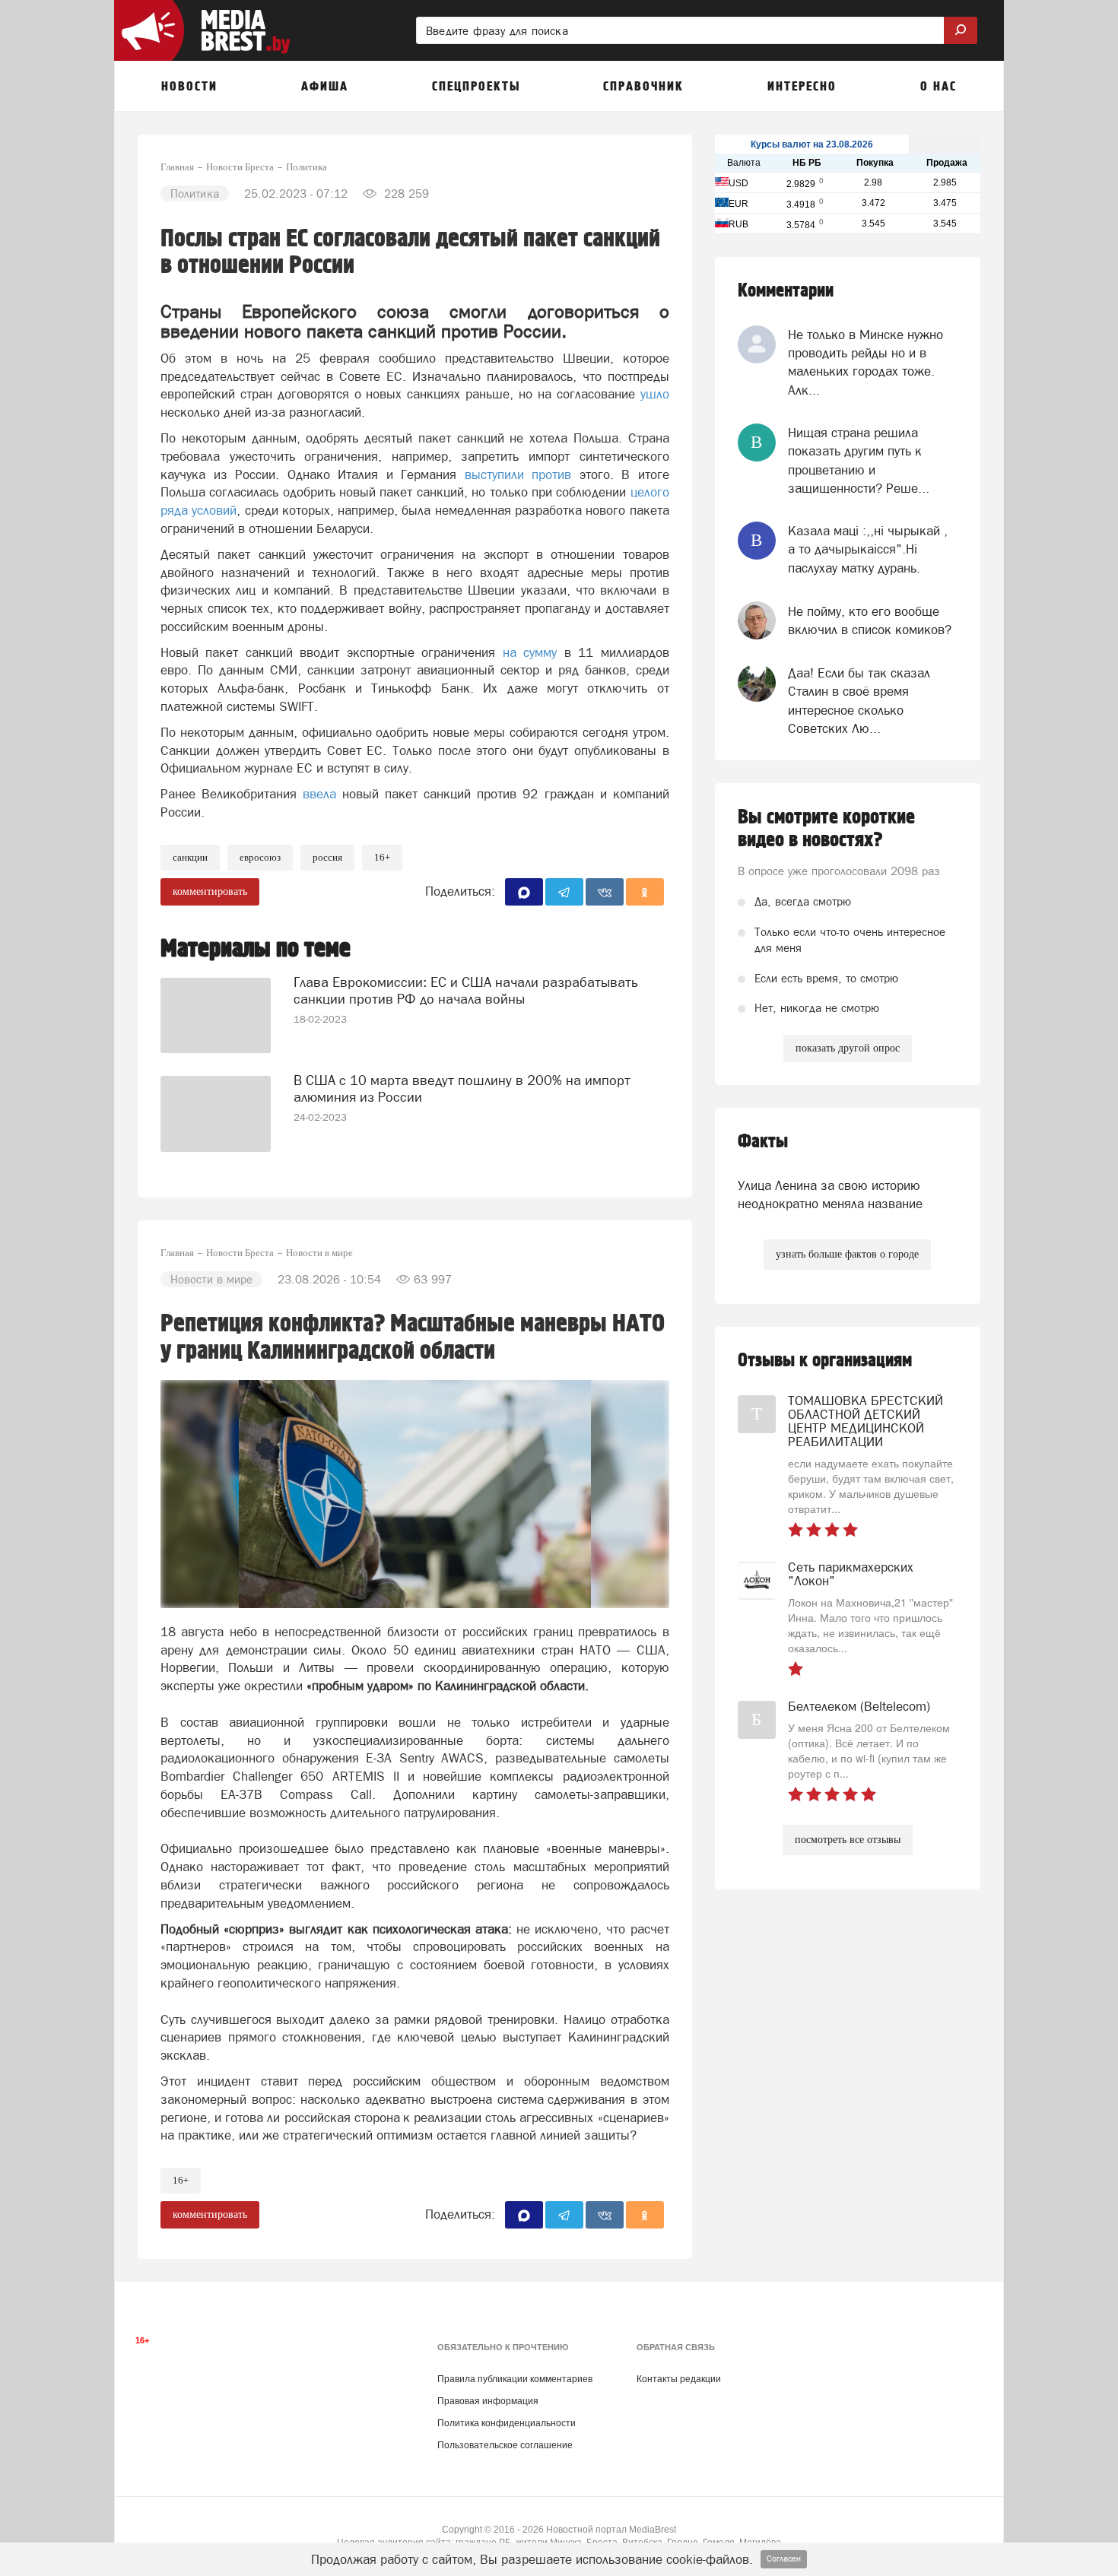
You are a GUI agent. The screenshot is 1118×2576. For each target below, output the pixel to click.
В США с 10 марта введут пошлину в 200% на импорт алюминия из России (462, 1088)
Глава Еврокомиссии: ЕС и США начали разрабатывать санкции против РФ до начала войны (466, 990)
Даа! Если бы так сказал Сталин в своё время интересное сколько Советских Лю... (859, 701)
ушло (655, 394)
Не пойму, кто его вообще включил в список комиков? (870, 620)
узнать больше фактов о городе (847, 1254)
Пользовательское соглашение (505, 2445)
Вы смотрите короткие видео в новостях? (826, 829)
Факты (763, 1142)
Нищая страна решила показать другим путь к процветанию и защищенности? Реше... (859, 460)
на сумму (530, 652)
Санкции (190, 857)
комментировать (210, 891)
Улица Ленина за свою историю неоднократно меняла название (830, 1194)
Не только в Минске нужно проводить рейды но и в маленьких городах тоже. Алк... (865, 362)
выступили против (518, 474)
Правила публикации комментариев (515, 2379)
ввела (319, 794)
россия (327, 857)
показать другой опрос (848, 1048)
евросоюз (260, 857)
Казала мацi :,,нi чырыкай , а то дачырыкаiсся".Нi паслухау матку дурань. (868, 549)
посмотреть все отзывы (848, 1840)
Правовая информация (488, 2401)
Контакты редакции (679, 2379)
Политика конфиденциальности (507, 2423)
